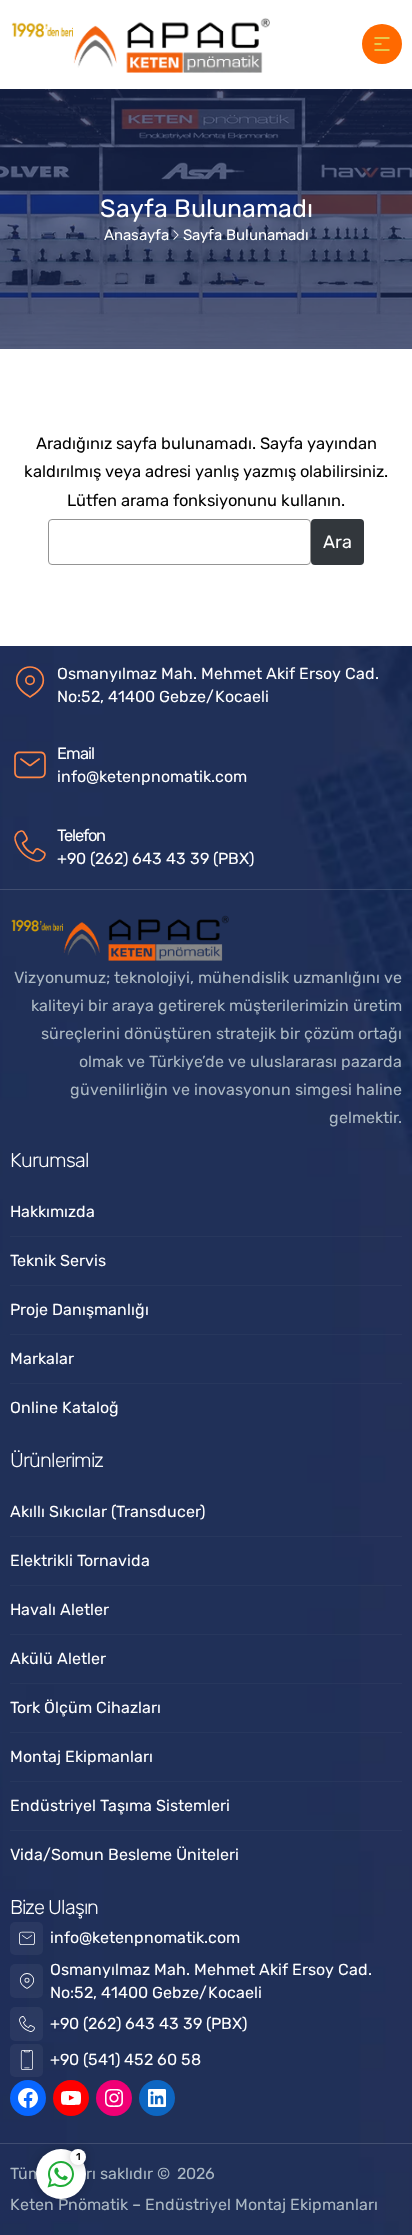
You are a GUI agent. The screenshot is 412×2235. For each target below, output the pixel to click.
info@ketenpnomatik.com (152, 776)
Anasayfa (136, 235)
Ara (337, 542)
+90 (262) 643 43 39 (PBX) (155, 858)
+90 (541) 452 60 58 (125, 2059)
